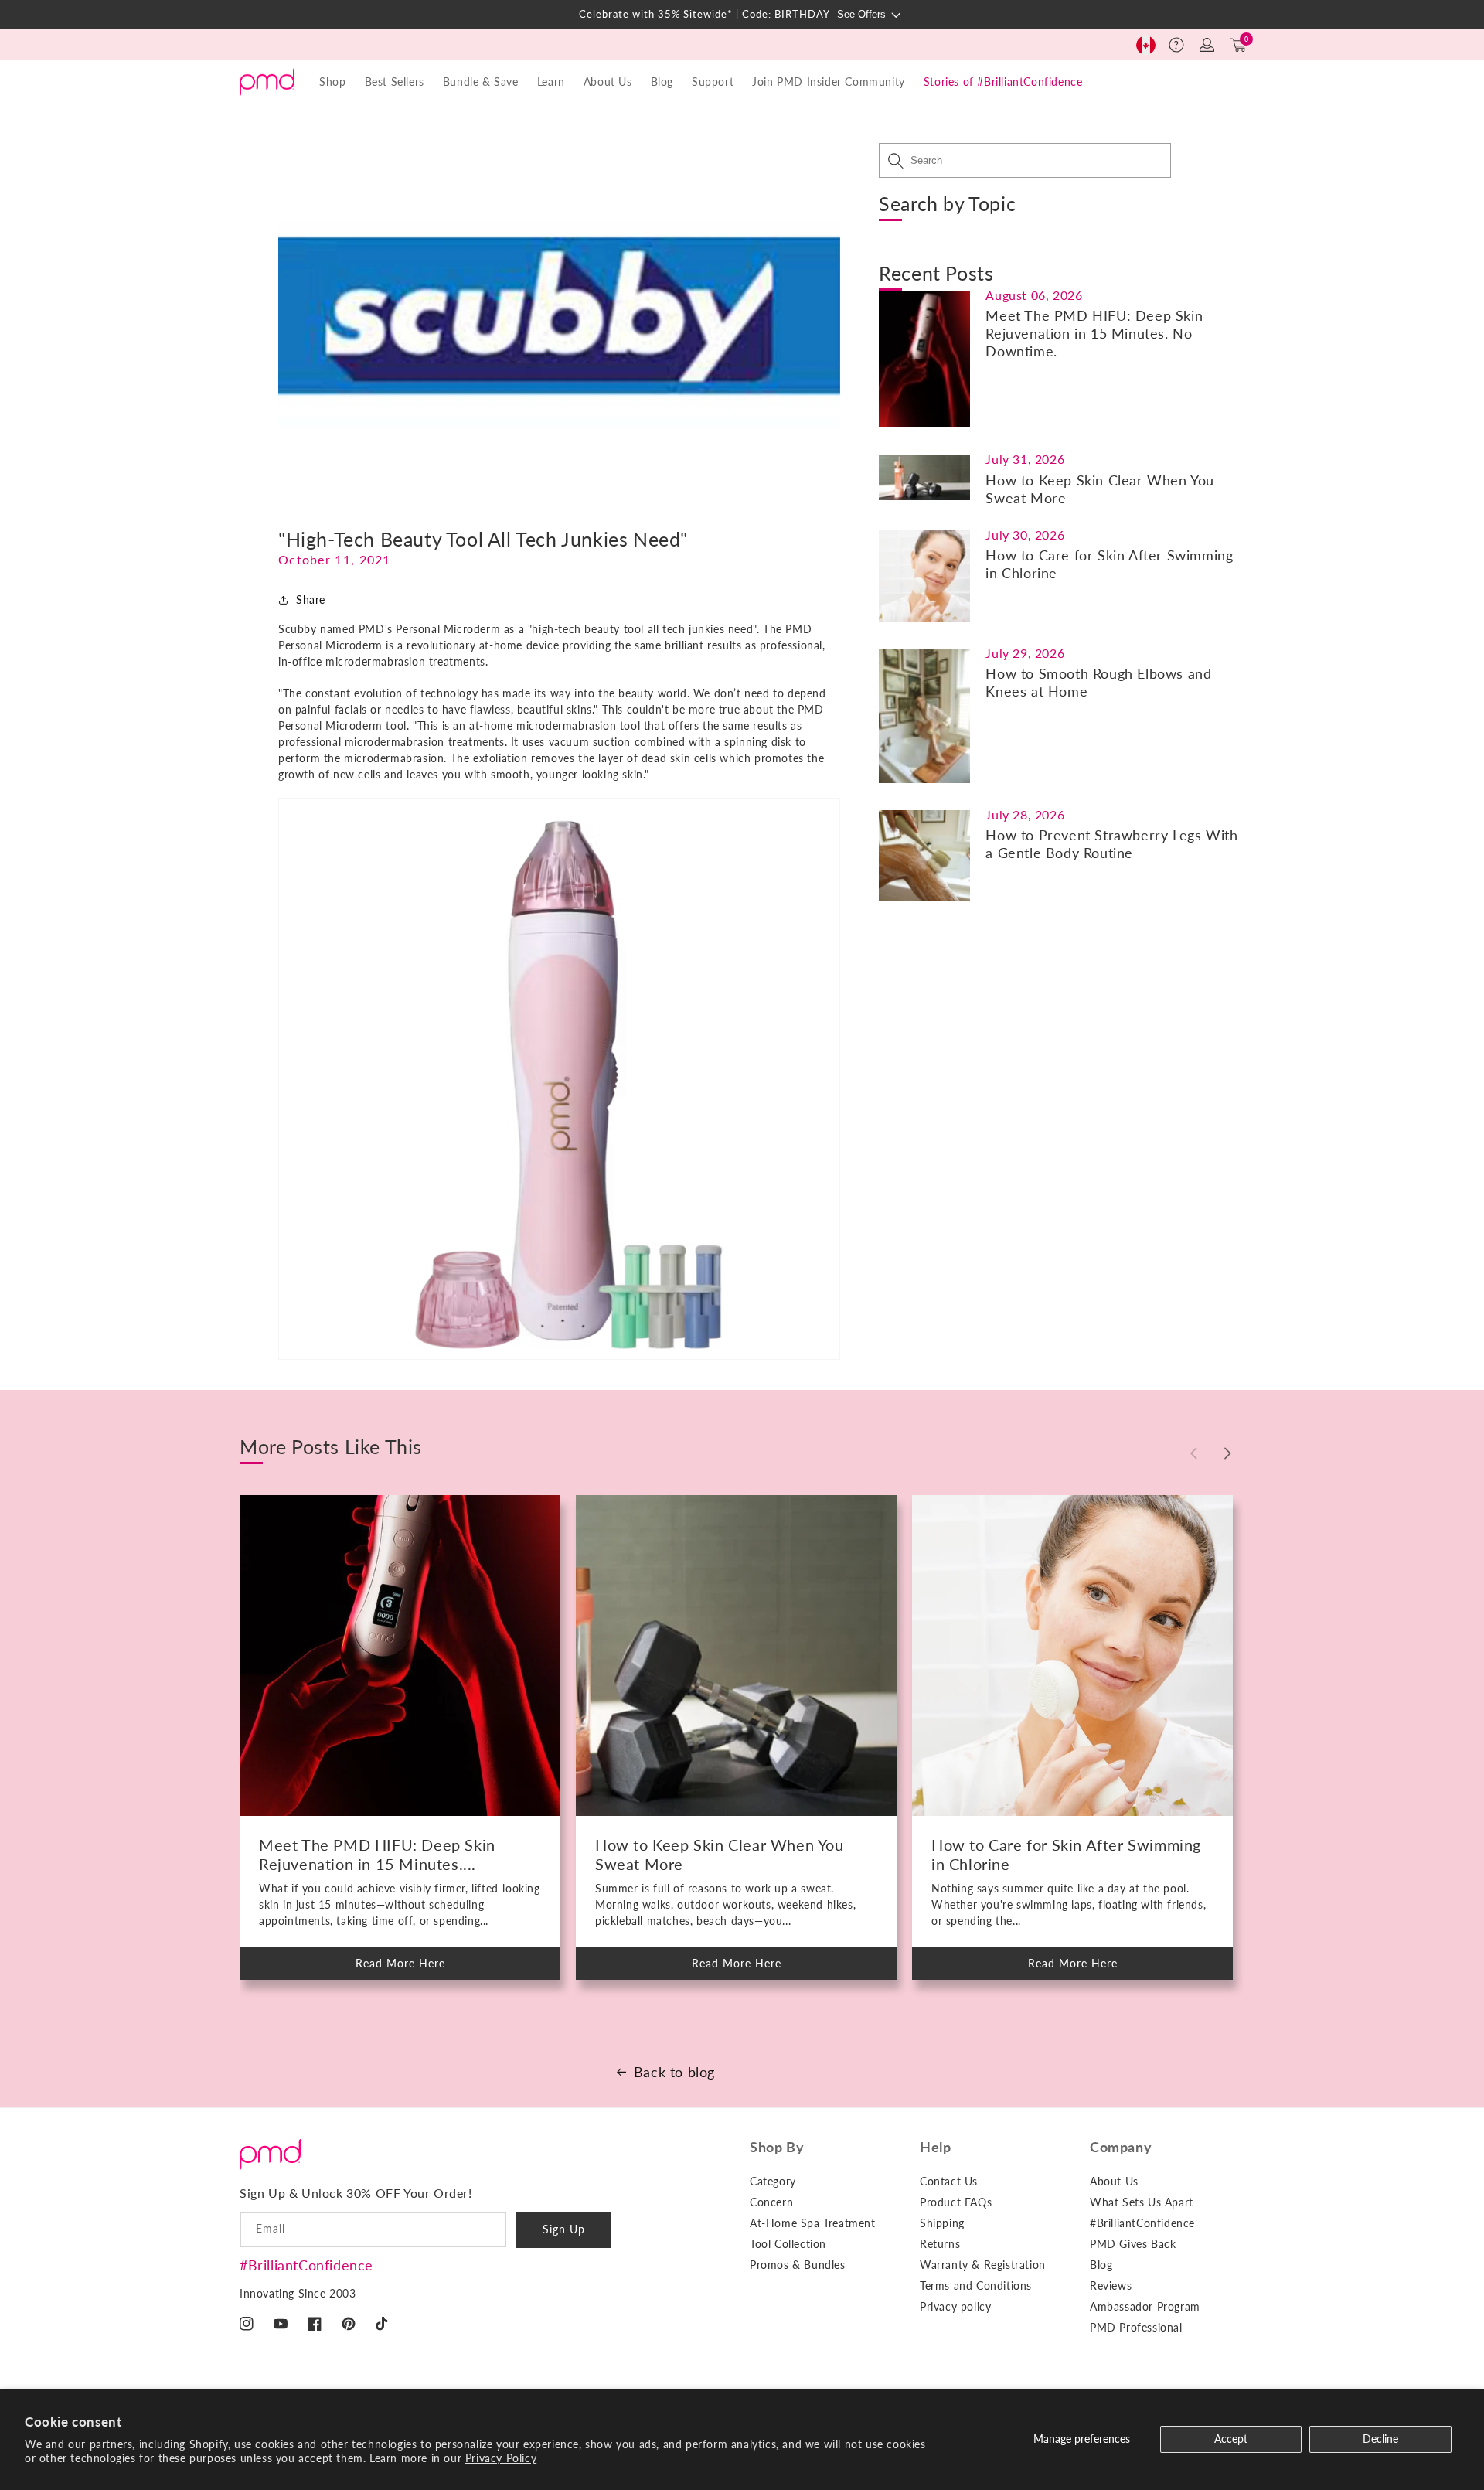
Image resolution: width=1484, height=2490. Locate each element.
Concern (771, 2202)
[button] (1176, 45)
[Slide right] (1227, 1453)
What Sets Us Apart (1142, 2202)
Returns (940, 2244)
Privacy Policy (501, 2458)
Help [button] (935, 2147)
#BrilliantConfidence (306, 2265)
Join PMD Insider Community (829, 82)
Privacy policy (955, 2306)
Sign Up (564, 2229)
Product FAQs (956, 2202)
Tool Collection (788, 2244)
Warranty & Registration (983, 2265)
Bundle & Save (481, 82)
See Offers (863, 14)
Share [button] (311, 600)
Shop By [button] (777, 2147)
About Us (1114, 2181)
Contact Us (949, 2181)
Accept (1231, 2439)
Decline (1380, 2439)
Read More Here (414, 1968)
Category (773, 2181)
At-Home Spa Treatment (813, 2223)
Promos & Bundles (798, 2265)
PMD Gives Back (1133, 2244)
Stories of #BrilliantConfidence (1003, 82)
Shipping (942, 2223)
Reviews (1111, 2286)
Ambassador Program (1145, 2306)
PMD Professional (1136, 2327)
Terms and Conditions (976, 2286)
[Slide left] (1193, 1453)
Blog (662, 82)
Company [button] (1121, 2147)
